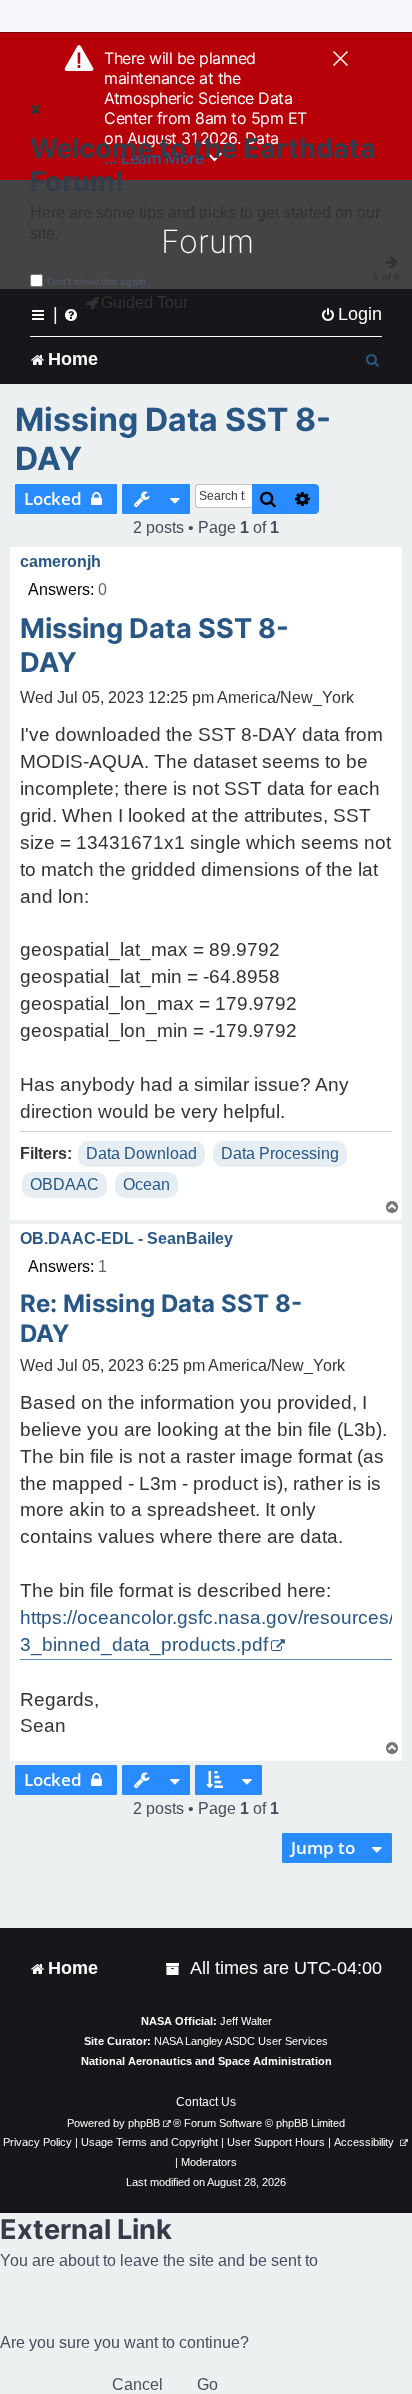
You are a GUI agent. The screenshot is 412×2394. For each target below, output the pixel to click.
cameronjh (60, 561)
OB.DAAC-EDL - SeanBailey (126, 1238)
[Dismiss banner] (340, 60)
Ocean (146, 1184)
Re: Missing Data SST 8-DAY (161, 1318)
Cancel (137, 2384)
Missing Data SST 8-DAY (173, 439)
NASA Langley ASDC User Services (241, 2041)
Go (207, 2384)
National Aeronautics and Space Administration (206, 2061)
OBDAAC (64, 1184)
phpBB (144, 2123)
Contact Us (206, 2102)
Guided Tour (144, 302)
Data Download (141, 1153)
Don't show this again (96, 281)
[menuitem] (351, 314)
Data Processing (280, 1153)
